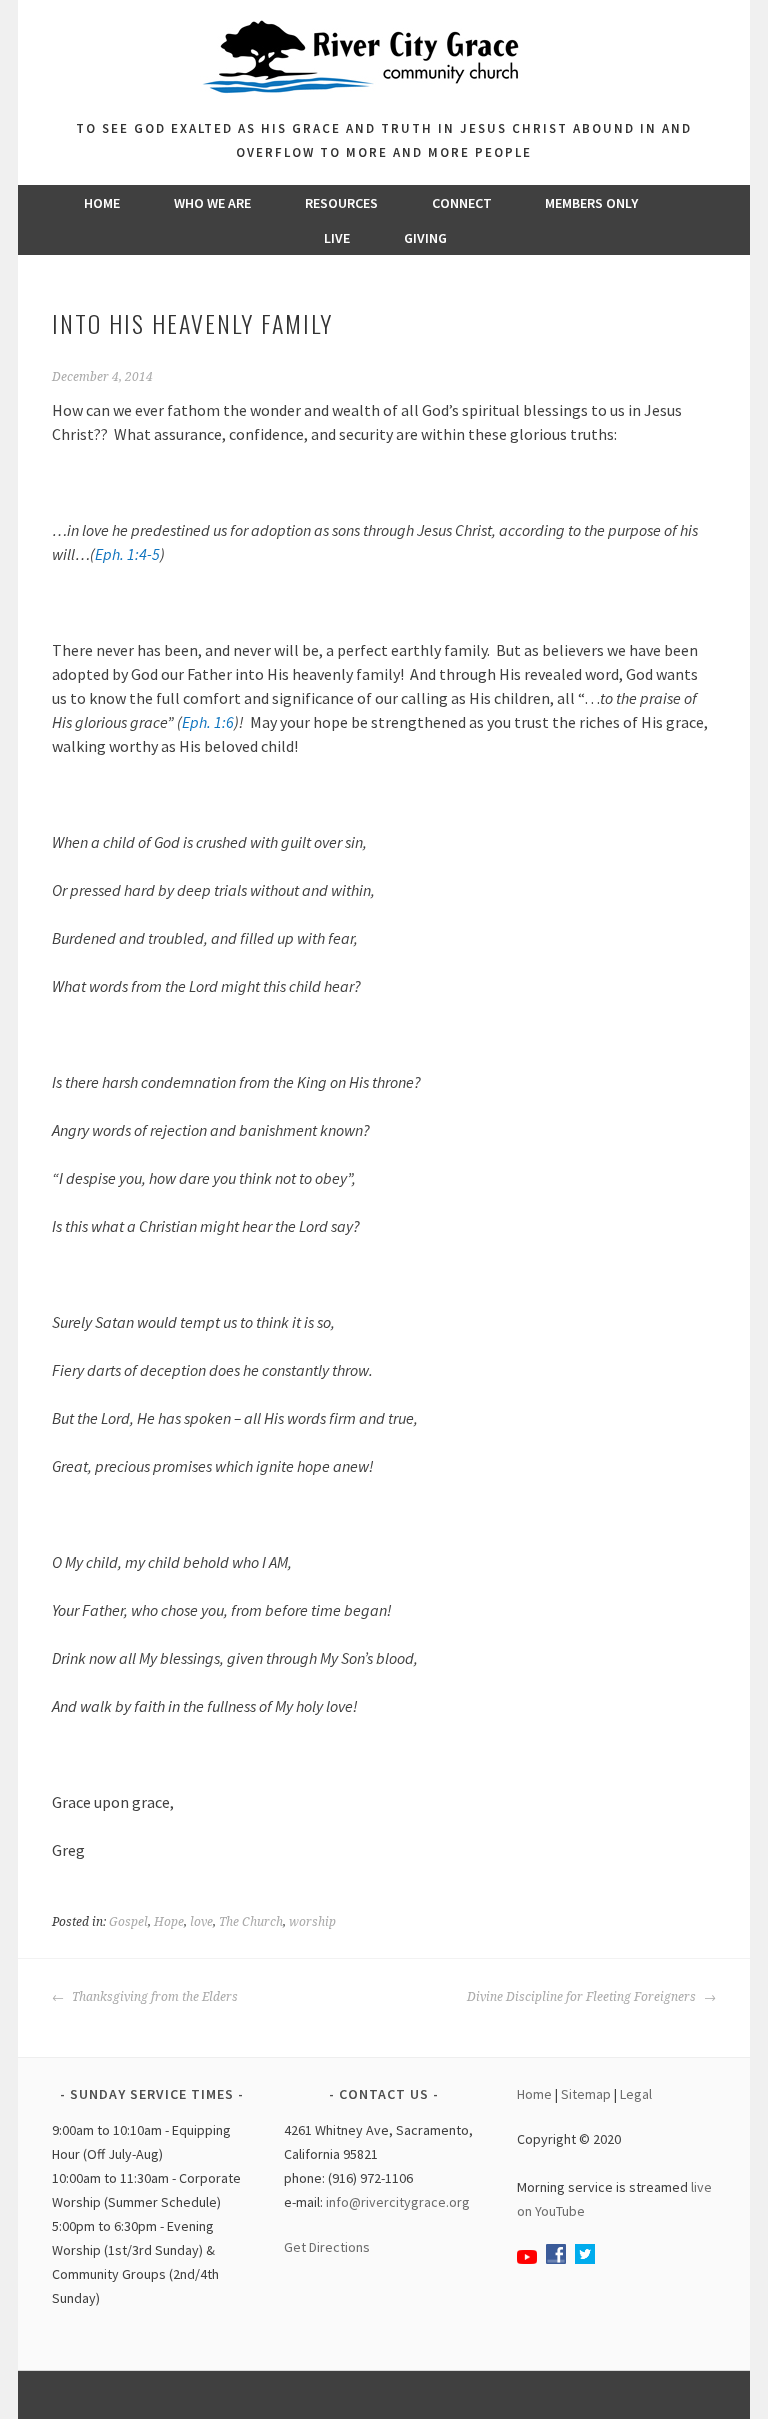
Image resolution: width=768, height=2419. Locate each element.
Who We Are (212, 203)
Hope (169, 1922)
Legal (636, 2094)
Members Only (591, 203)
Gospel (128, 1922)
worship (312, 1922)
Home (102, 203)
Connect (462, 203)
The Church (251, 1922)
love (201, 1922)
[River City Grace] (384, 105)
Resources (341, 203)
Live (337, 238)
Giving (425, 238)
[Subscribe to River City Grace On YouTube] (527, 2259)
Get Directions (327, 2247)
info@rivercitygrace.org (398, 2202)
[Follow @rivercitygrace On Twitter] (585, 2259)
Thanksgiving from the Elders (153, 1997)
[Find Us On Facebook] (556, 2259)
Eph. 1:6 (208, 722)
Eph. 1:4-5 (127, 554)
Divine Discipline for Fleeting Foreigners (583, 1997)
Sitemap (586, 2094)
